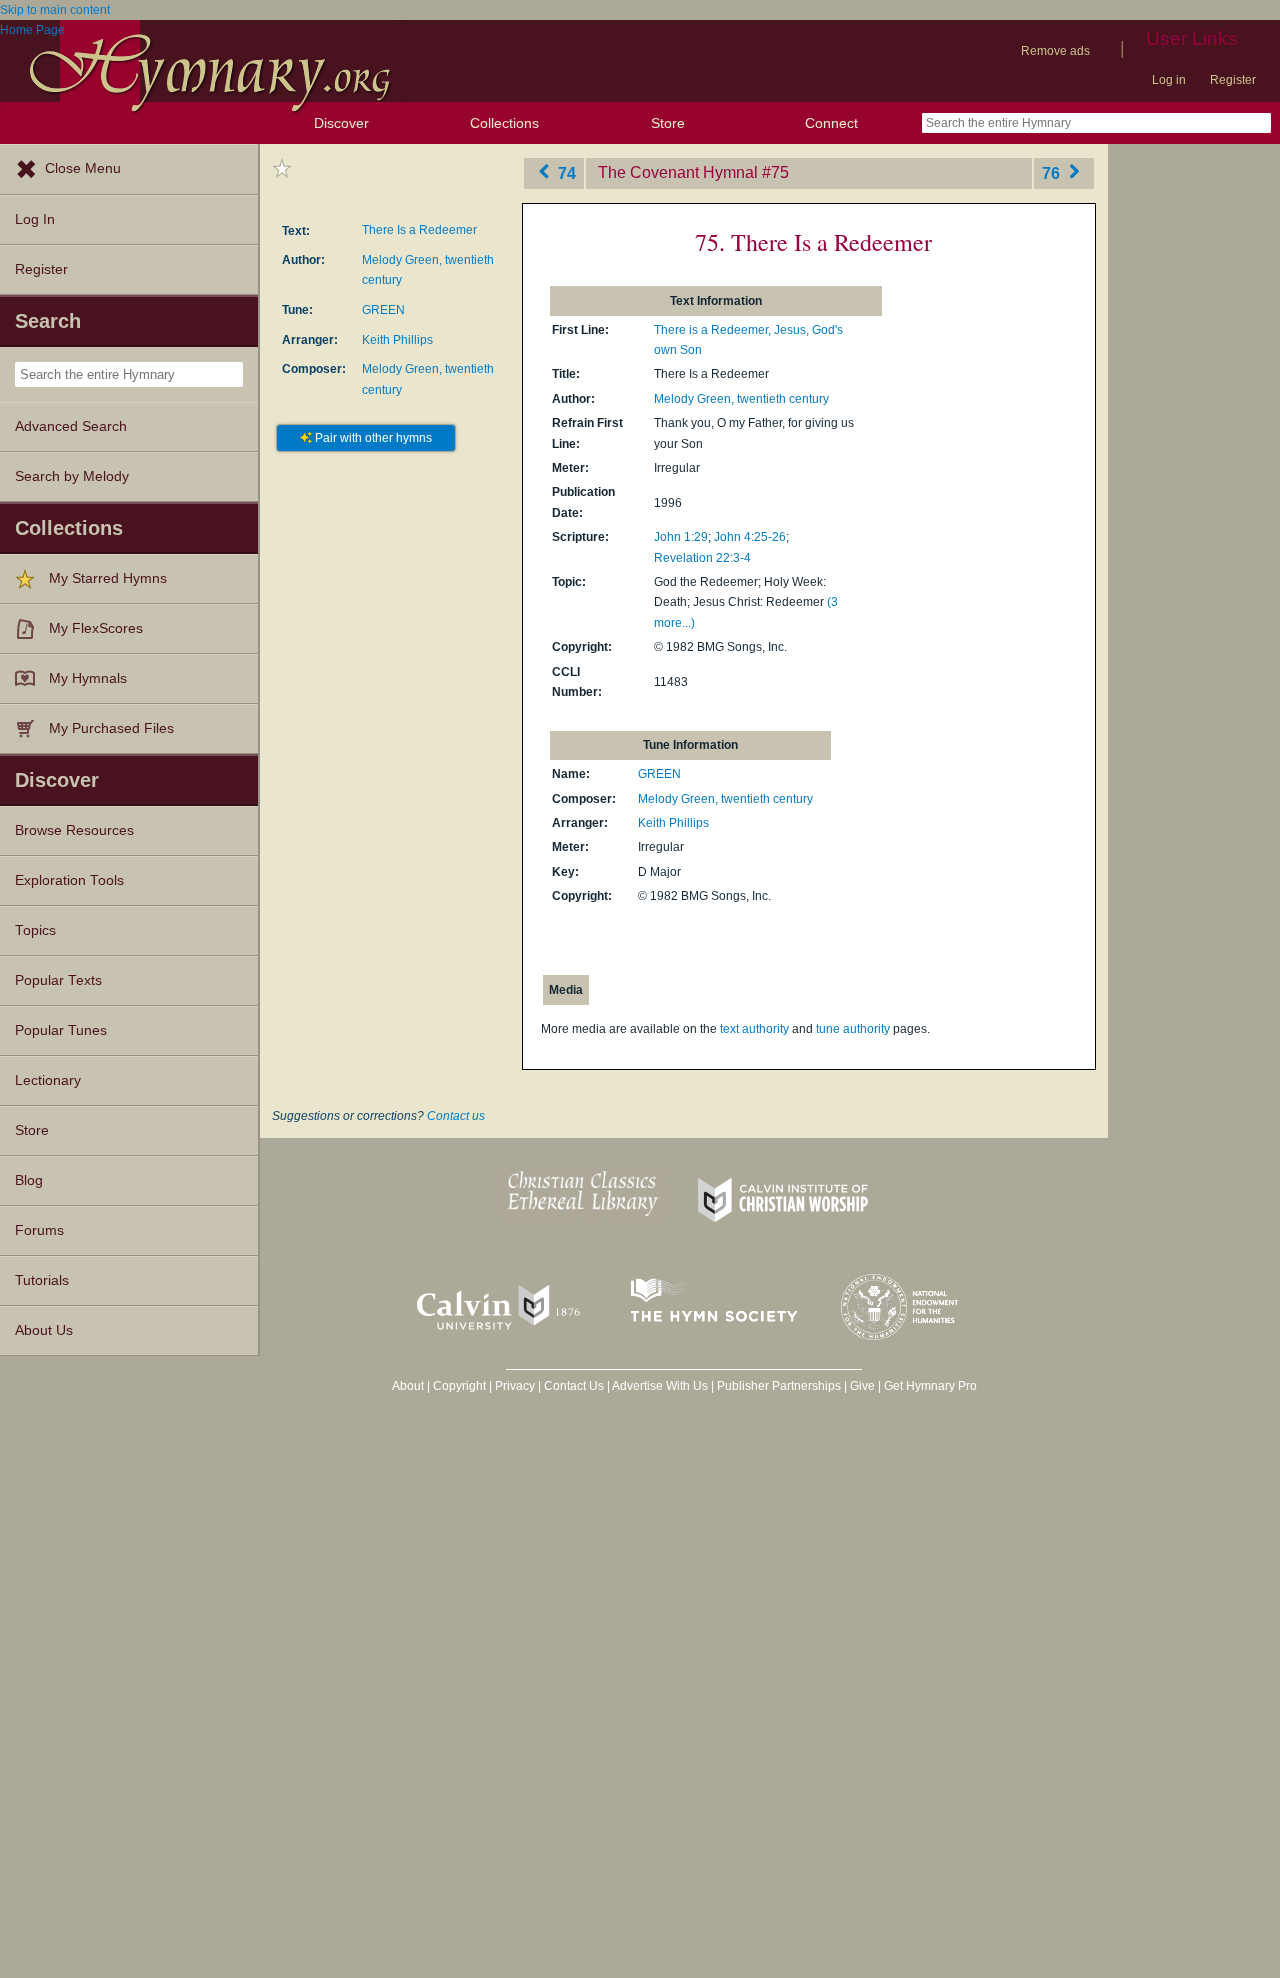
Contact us (456, 1116)
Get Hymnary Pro (930, 1386)
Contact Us (574, 1386)
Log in (1169, 80)
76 (1053, 172)
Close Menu (83, 168)
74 (565, 172)
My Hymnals (88, 678)
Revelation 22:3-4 (702, 558)
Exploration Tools (69, 880)
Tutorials (42, 1280)
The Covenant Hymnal (678, 172)
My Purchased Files (111, 728)
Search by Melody (72, 476)
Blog (29, 1180)
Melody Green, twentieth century (741, 399)
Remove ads (1055, 51)
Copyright (459, 1386)
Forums (39, 1230)
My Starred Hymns (108, 578)
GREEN (383, 310)
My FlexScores (96, 628)
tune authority (853, 1029)
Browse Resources (74, 830)
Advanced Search (71, 426)
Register (1233, 80)
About (408, 1386)
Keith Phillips (397, 340)
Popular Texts (58, 980)
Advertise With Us (660, 1386)
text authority (754, 1029)
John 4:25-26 (750, 537)
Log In (35, 219)
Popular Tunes (61, 1030)
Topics (35, 930)
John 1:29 (681, 537)
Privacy (515, 1386)
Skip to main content (55, 10)
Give (862, 1386)
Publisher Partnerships (779, 1386)
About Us (44, 1330)
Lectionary (48, 1080)
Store (668, 123)
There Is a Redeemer (419, 230)
